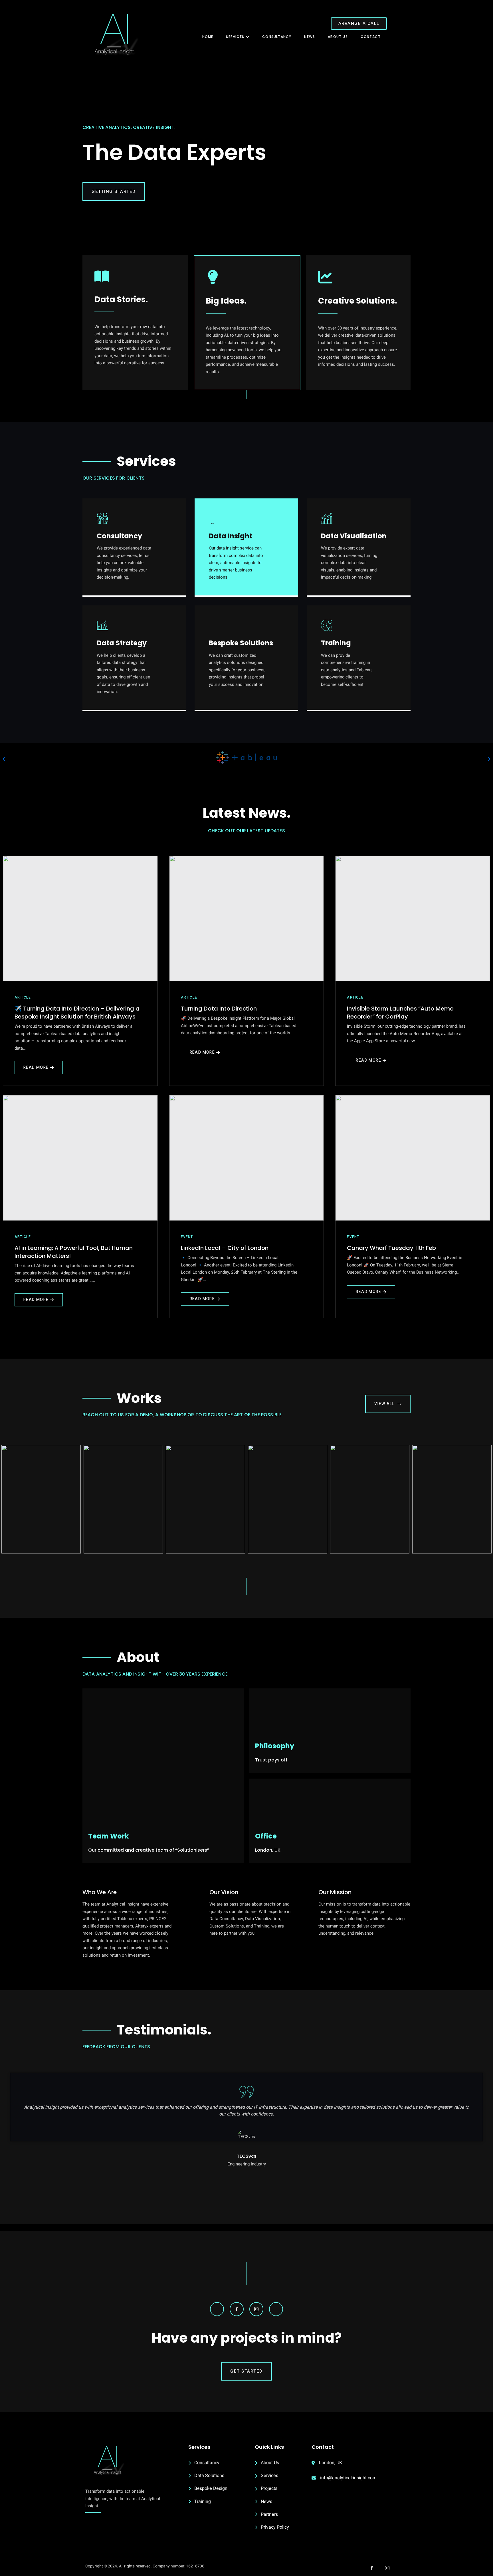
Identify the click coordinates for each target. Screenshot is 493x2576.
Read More (36, 1067)
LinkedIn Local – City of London (225, 1248)
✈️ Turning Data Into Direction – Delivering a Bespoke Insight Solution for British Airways (77, 1013)
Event (187, 1237)
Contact (371, 37)
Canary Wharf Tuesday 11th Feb (391, 1248)
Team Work (108, 1836)
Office (266, 1836)
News (310, 37)
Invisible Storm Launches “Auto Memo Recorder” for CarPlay (400, 1013)
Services (235, 37)
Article (23, 997)
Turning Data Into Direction (219, 1009)
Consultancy (277, 37)
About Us (338, 37)
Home (208, 37)
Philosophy (275, 1746)
